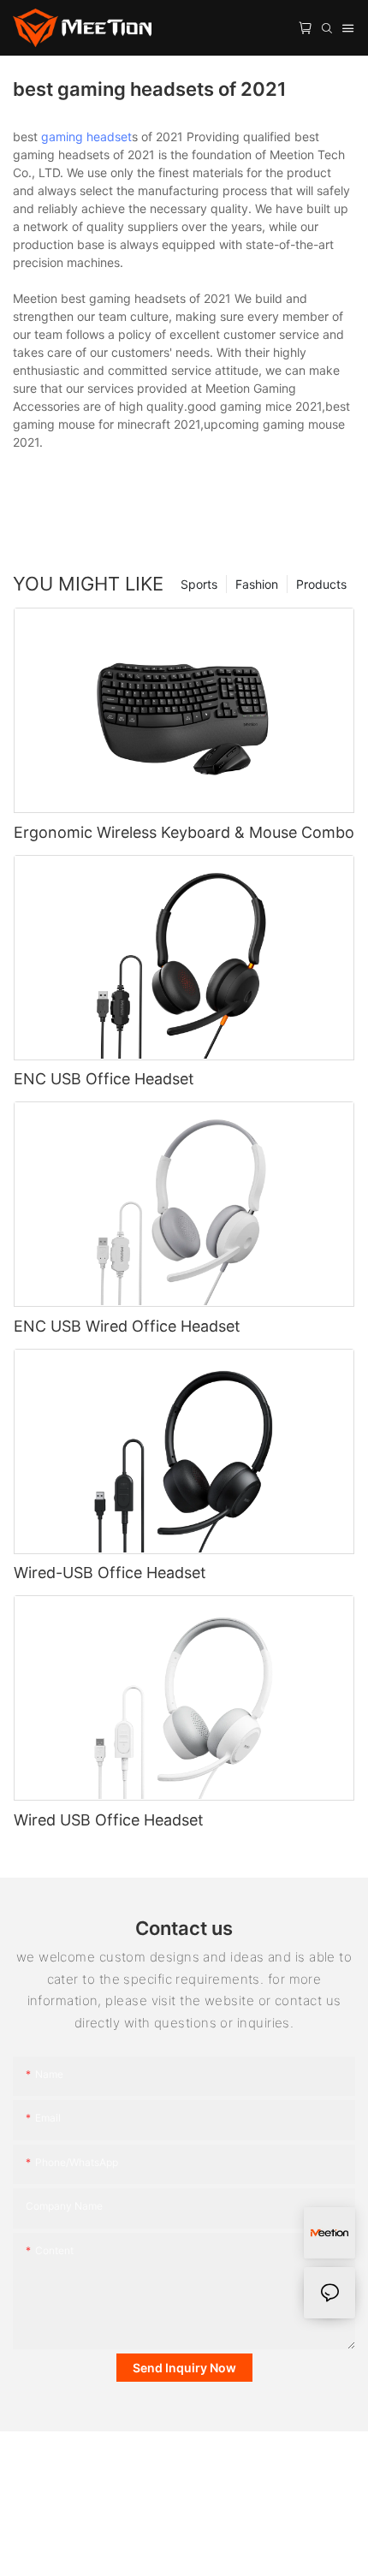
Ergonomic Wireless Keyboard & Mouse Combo (184, 832)
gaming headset (86, 137)
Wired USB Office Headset (109, 1820)
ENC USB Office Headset (104, 1079)
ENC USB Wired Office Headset (127, 1326)
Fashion (257, 584)
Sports (199, 584)
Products (321, 584)
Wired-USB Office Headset (110, 1573)
